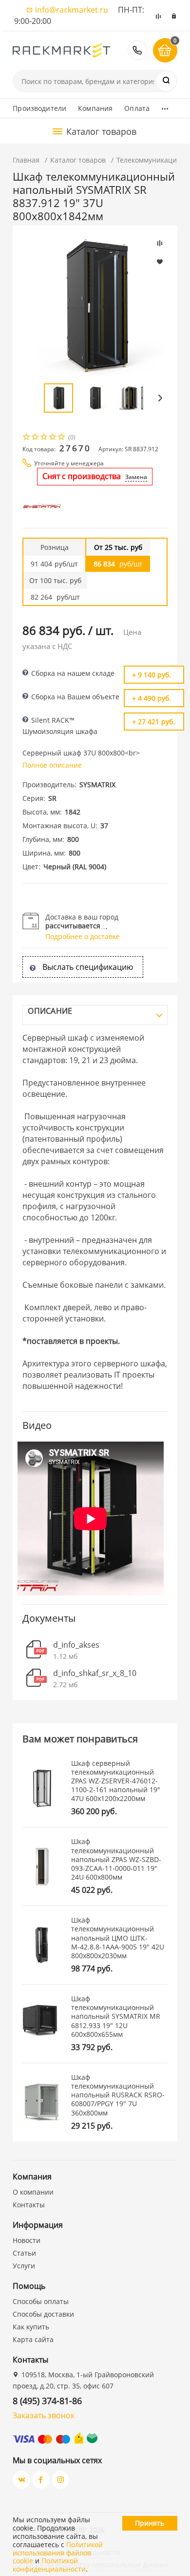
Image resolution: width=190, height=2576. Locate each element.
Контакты (29, 2205)
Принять (150, 2523)
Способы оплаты (41, 2301)
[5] (62, 438)
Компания (95, 108)
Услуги (24, 2266)
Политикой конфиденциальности (49, 2565)
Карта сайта (33, 2339)
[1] (27, 438)
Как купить (31, 2327)
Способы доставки (43, 2314)
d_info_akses (76, 1645)
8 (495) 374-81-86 (137, 50)
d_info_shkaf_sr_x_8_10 (95, 1673)
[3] (44, 438)
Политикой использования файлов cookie (58, 2553)
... (165, 106)
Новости (27, 2240)
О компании (33, 2192)
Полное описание (52, 765)
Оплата (137, 108)
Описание (50, 1011)
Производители (39, 108)
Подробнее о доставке (83, 936)
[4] (53, 438)
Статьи (24, 2253)
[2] (36, 438)
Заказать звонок (44, 2415)
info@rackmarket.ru (72, 10)
